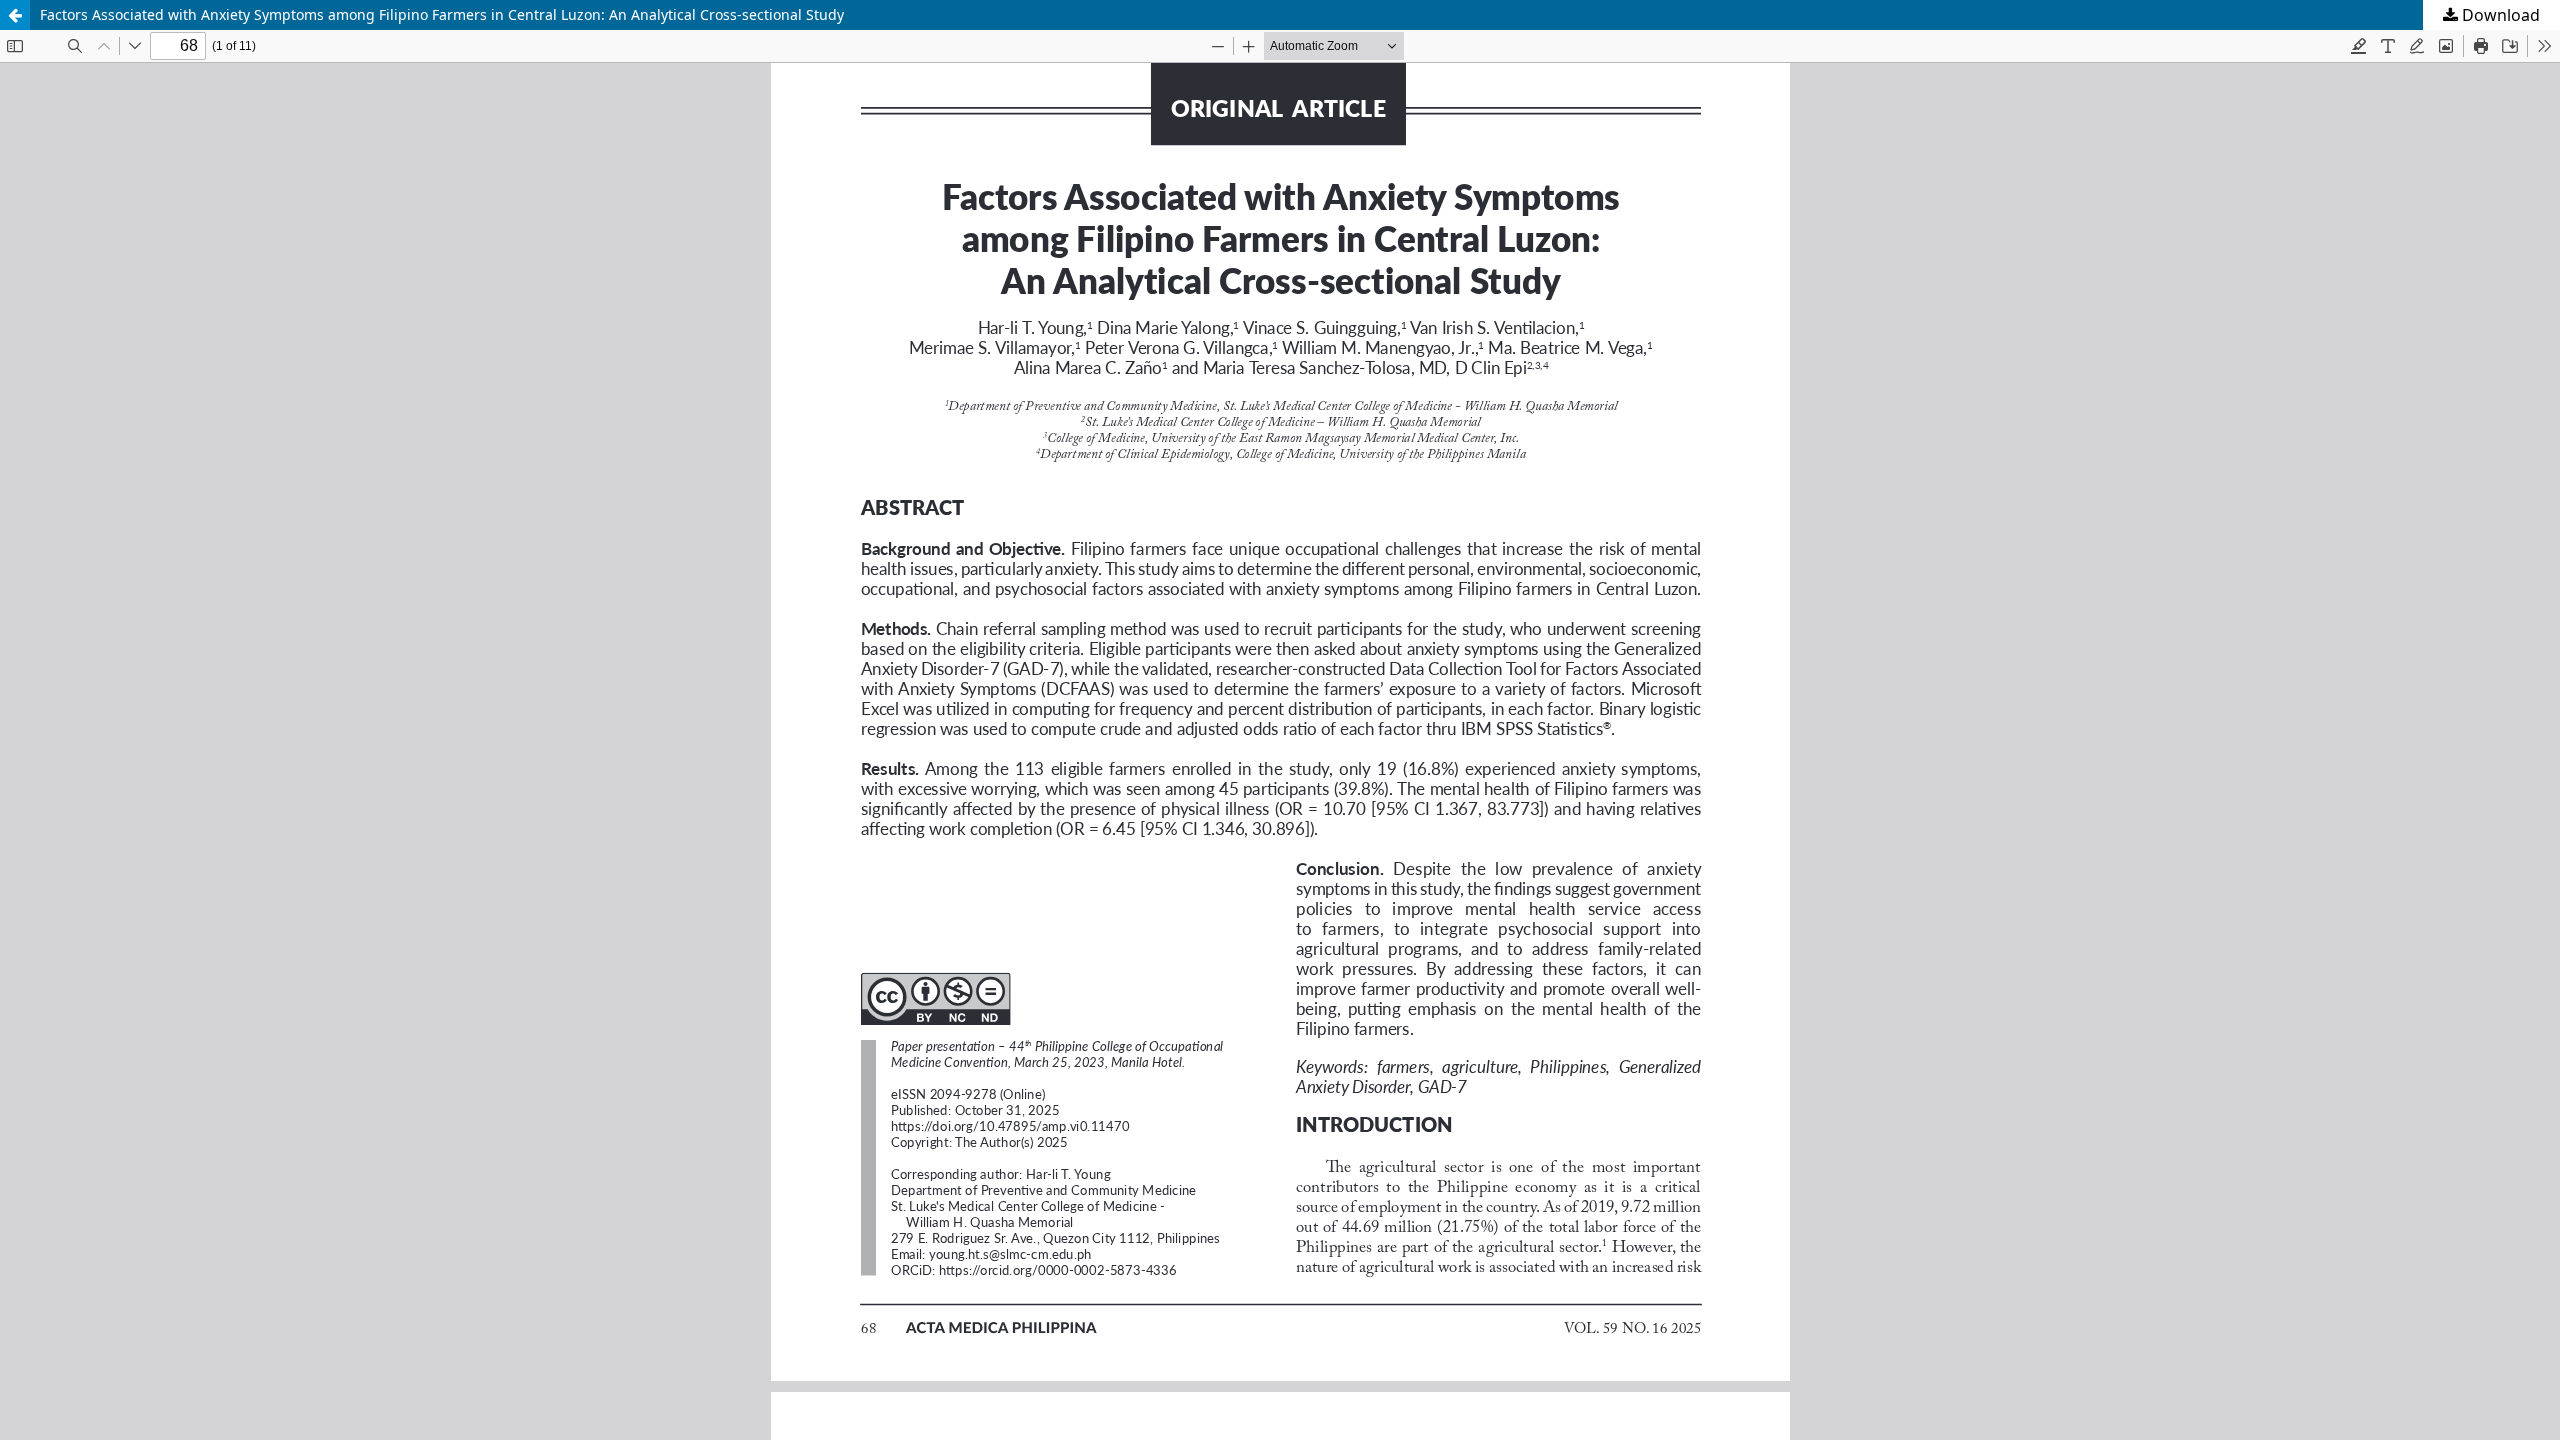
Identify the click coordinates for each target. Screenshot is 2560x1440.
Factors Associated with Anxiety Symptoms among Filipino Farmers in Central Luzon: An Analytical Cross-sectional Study (442, 14)
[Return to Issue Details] (15, 15)
